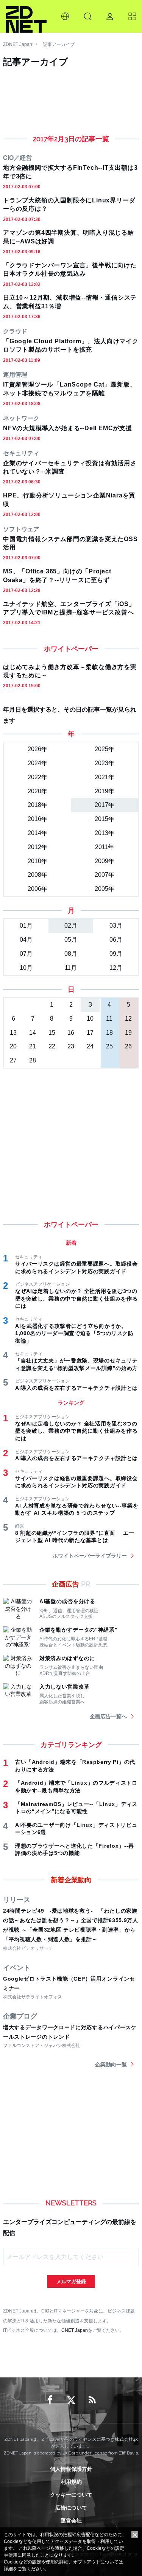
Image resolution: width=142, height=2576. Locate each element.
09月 (116, 954)
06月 (116, 940)
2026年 (37, 749)
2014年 (37, 833)
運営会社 (71, 2521)
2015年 (105, 819)
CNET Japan (75, 2330)
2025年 (105, 749)
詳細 (8, 2569)
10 (90, 1019)
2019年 (105, 791)
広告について (71, 2508)
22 (52, 1046)
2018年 (37, 805)
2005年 (105, 889)
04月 (26, 940)
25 (109, 1046)
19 (128, 1033)
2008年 (37, 875)
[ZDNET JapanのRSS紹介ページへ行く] (92, 2400)
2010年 (37, 861)
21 (33, 1046)
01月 (26, 926)
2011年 (105, 847)
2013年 (105, 833)
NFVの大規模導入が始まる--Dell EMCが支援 (68, 428)
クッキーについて (71, 2495)
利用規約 (71, 2482)
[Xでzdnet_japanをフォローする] (71, 2400)
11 (109, 1019)
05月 (71, 940)
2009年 (105, 861)
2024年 (37, 763)
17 (90, 1033)
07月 (26, 954)
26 (128, 1046)
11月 (71, 968)
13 (13, 1033)
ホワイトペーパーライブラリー (90, 1556)
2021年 (105, 777)
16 (71, 1033)
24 (90, 1046)
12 (128, 1019)
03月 (116, 926)
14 (33, 1033)
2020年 (37, 791)
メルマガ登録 (71, 2282)
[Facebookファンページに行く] (50, 2400)
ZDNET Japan (18, 44)
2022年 (37, 777)
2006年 (37, 889)
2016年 (37, 819)
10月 (26, 968)
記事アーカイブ (59, 44)
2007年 (105, 875)
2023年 (105, 763)
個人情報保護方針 (71, 2469)
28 (33, 1060)
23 (71, 1046)
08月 (71, 954)
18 (109, 1033)
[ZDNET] (26, 16)
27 (13, 1060)
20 (13, 1046)
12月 (116, 968)
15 (52, 1033)
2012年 (37, 847)
